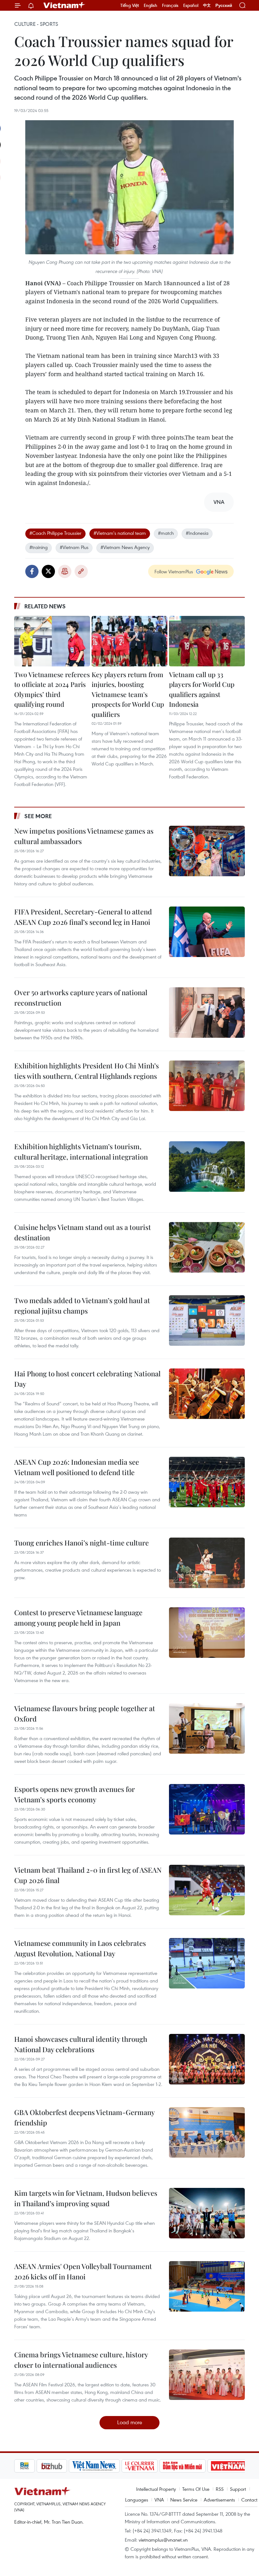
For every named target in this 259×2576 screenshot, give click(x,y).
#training (39, 547)
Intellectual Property (156, 2489)
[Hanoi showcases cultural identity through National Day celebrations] (207, 2059)
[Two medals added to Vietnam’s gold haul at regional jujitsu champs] (207, 1320)
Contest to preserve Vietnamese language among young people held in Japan (78, 1618)
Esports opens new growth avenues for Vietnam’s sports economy (75, 1794)
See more (38, 816)
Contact (249, 2500)
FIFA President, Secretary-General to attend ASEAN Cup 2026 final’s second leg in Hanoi (83, 917)
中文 (207, 5)
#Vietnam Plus (74, 547)
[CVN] (117, 2466)
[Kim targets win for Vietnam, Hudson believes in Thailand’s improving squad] (207, 2213)
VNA (159, 2500)
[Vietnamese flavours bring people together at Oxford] (207, 1728)
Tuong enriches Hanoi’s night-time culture (81, 1543)
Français (170, 5)
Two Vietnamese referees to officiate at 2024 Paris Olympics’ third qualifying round (52, 689)
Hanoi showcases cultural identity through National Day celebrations (81, 2044)
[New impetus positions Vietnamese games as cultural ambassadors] (207, 851)
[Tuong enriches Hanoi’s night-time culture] (207, 1563)
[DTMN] (160, 2466)
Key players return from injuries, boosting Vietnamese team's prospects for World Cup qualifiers (128, 694)
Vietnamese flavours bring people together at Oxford (85, 1713)
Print (65, 571)
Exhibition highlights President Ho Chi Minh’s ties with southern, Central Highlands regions (87, 1071)
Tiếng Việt (130, 5)
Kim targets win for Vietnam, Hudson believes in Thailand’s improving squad (86, 2198)
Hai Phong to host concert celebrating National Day (87, 1379)
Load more (130, 2422)
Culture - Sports (36, 24)
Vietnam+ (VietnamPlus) (64, 5)
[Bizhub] (29, 2466)
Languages (137, 2500)
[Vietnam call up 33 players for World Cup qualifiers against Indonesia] (207, 641)
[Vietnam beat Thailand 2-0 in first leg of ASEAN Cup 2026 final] (207, 1890)
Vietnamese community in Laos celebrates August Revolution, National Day (80, 1948)
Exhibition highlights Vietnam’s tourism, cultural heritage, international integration (81, 1152)
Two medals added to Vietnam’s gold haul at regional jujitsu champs (82, 1306)
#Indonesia (197, 533)
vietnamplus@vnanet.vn (163, 2540)
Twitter (48, 571)
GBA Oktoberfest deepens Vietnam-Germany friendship (84, 2117)
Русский (224, 6)
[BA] (206, 2466)
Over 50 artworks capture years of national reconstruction (81, 998)
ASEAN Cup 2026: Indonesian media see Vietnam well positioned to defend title (77, 1467)
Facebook (32, 571)
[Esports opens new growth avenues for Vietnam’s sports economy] (207, 1809)
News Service (184, 2500)
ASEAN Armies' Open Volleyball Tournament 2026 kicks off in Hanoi (83, 2271)
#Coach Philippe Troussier (55, 533)
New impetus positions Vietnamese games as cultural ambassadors (84, 836)
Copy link (81, 571)
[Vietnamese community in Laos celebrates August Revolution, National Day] (207, 1963)
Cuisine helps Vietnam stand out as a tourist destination (83, 1232)
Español (191, 5)
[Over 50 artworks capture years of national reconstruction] (207, 1013)
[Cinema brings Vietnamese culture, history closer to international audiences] (207, 2375)
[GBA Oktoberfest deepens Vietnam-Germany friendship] (207, 2132)
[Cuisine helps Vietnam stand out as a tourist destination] (207, 1247)
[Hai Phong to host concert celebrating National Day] (207, 1394)
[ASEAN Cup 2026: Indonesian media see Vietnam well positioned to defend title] (207, 1482)
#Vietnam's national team (120, 533)
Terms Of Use (196, 2489)
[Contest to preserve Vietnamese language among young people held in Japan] (207, 1633)
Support (238, 2489)
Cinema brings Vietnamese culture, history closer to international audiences (81, 2360)
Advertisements (219, 2500)
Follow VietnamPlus (174, 571)
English (151, 5)
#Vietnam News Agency (125, 547)
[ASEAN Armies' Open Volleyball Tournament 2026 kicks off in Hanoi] (207, 2286)
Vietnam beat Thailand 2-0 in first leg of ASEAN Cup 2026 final (88, 1875)
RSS (220, 2489)
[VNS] (72, 2466)
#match (166, 533)
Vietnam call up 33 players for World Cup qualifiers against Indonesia (202, 689)
